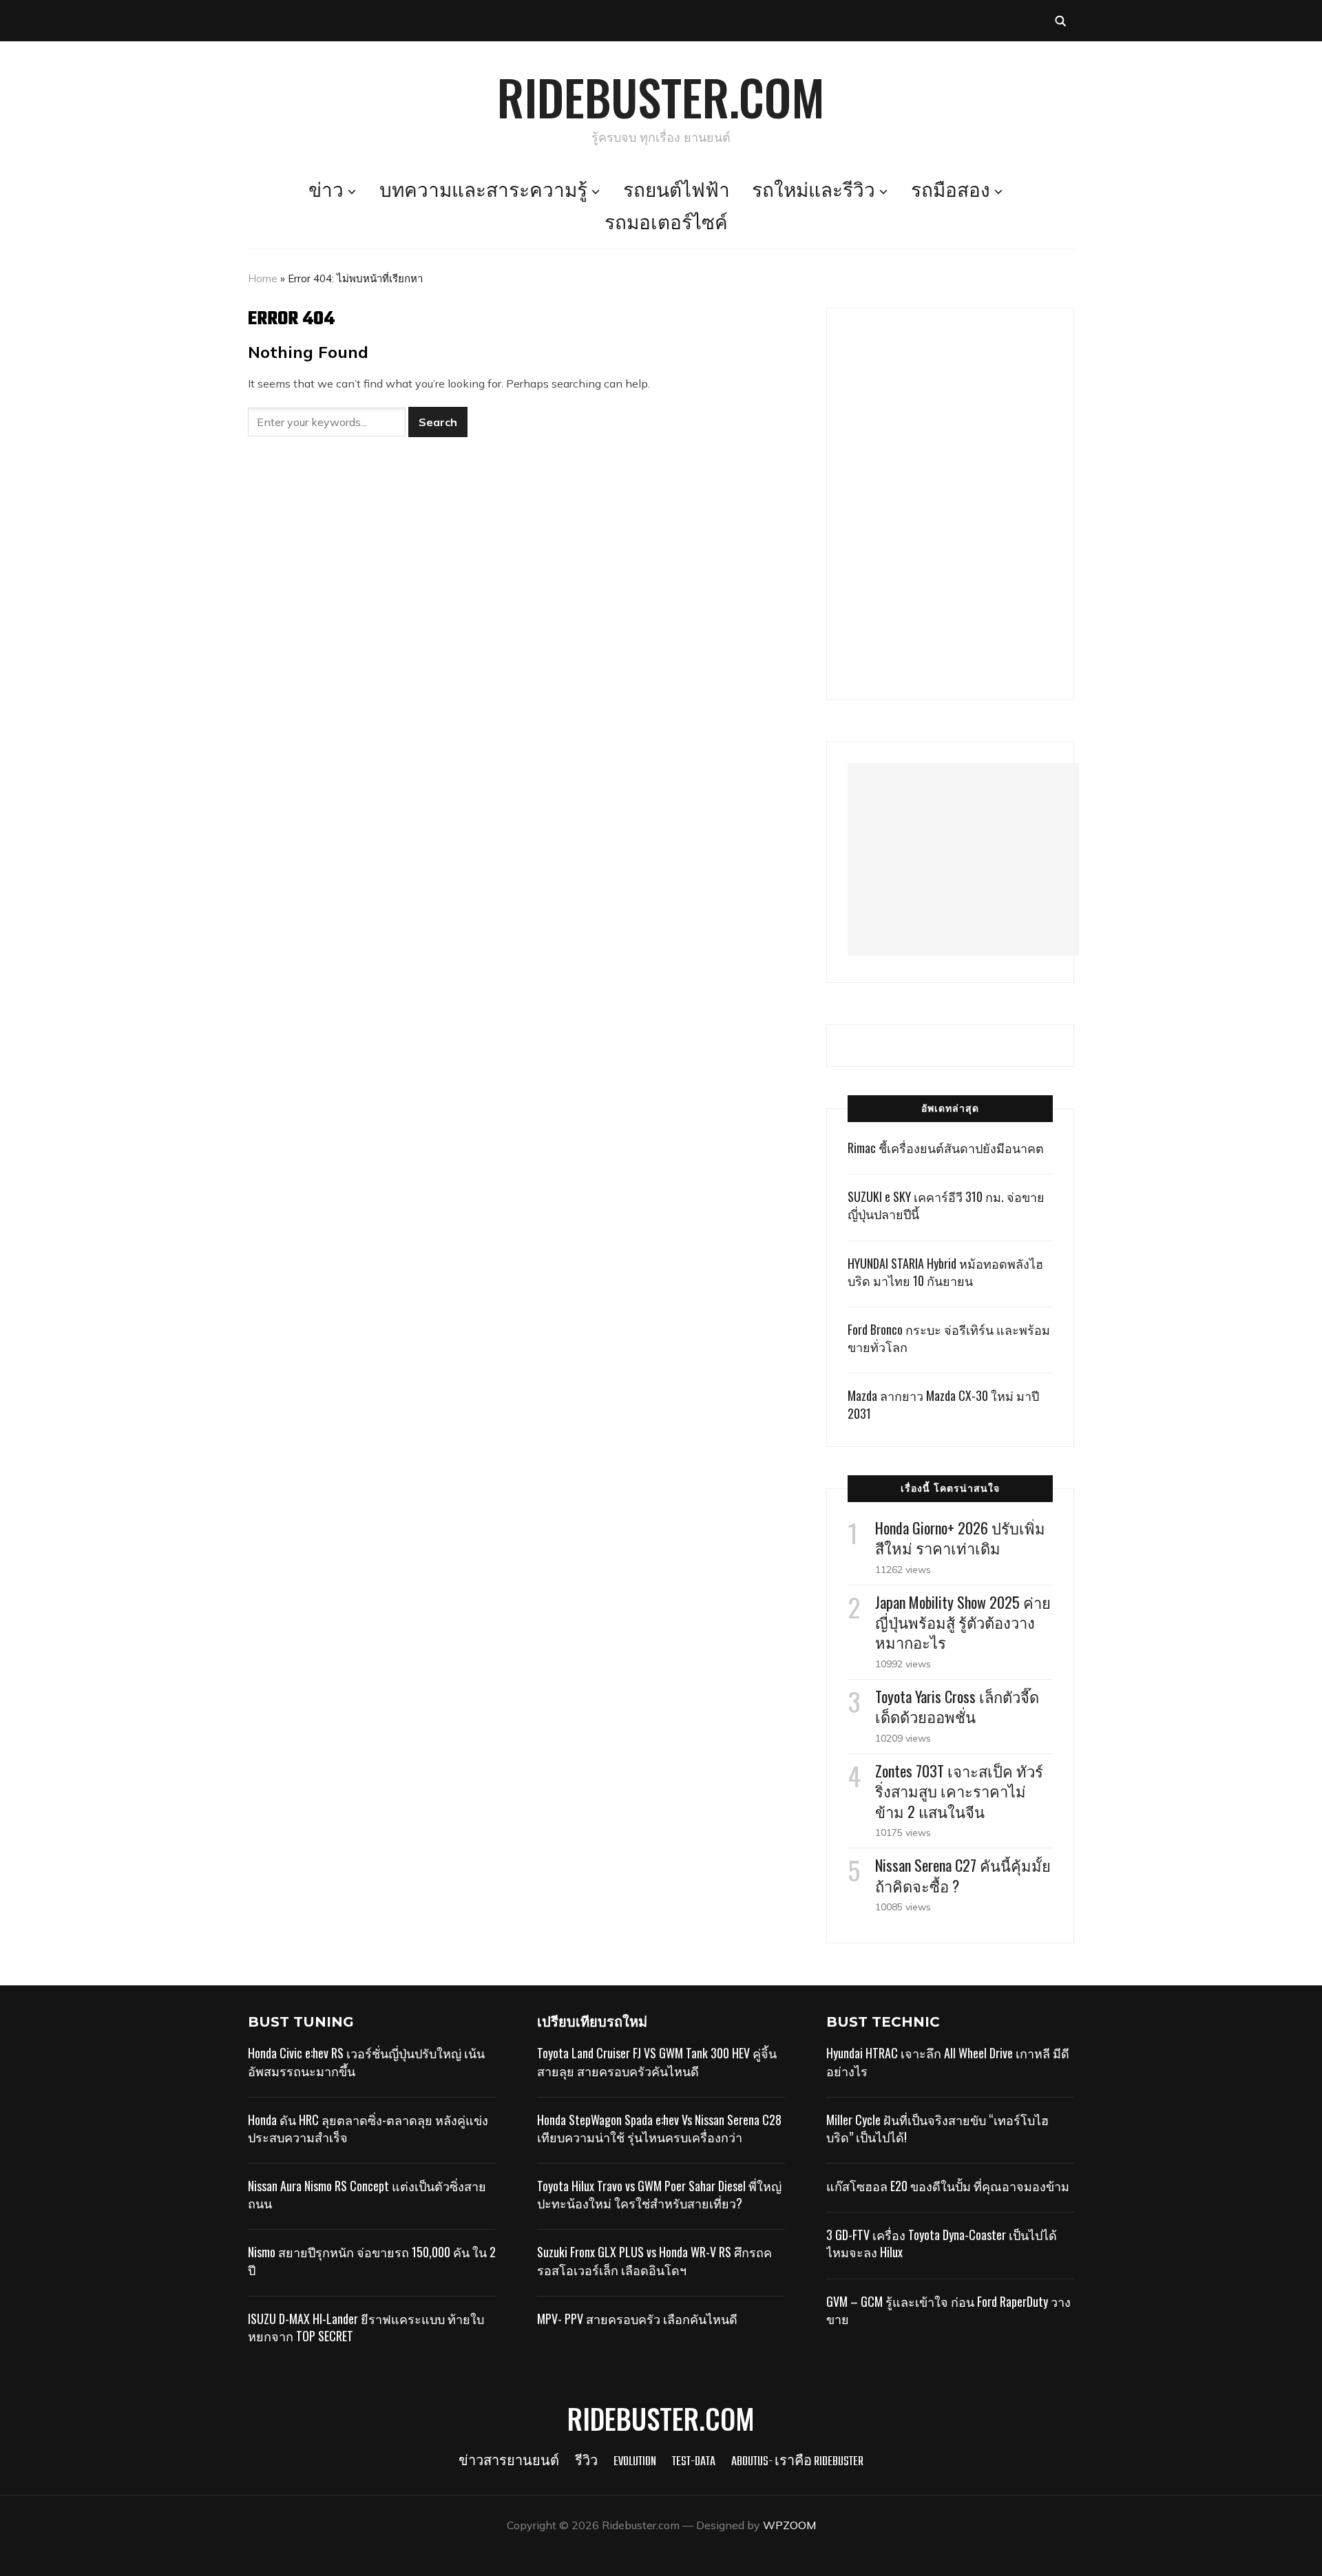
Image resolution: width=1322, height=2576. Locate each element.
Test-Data (694, 2462)
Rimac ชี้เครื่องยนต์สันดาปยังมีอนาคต (946, 1148)
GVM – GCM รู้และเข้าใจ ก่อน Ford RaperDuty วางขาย (948, 2310)
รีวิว (586, 2462)
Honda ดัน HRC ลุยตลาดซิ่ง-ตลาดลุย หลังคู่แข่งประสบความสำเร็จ (368, 2128)
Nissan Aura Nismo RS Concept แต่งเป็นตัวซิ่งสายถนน (367, 2194)
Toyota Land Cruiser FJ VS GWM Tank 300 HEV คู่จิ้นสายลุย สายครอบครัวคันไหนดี (657, 2061)
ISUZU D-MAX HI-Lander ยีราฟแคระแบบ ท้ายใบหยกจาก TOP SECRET (366, 2327)
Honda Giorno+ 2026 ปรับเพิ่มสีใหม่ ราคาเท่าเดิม (960, 1538)
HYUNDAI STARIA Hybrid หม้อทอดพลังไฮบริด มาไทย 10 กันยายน (945, 1272)
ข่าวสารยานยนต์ (509, 2462)
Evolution (635, 2462)
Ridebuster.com (661, 96)
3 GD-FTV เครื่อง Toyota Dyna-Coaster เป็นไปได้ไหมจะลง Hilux (942, 2243)
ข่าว (326, 192)
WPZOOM (789, 2525)
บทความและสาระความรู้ (483, 192)
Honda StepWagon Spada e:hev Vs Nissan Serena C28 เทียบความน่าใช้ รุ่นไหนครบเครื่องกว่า (659, 2128)
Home (263, 278)
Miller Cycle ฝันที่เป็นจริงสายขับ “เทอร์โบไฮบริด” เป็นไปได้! (937, 2128)
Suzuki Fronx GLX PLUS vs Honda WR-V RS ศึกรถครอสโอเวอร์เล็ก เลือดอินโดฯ (654, 2260)
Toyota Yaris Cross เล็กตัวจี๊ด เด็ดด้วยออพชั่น (957, 1706)
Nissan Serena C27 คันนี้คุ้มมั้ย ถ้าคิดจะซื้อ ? (963, 1875)
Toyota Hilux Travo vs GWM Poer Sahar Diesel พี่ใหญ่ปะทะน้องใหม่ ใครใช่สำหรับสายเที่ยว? (659, 2194)
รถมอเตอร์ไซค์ (666, 224)
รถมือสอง (951, 192)
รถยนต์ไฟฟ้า (676, 192)
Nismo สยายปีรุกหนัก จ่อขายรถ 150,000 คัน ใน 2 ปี (372, 2260)
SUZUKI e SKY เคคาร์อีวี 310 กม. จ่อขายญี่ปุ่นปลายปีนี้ (946, 1205)
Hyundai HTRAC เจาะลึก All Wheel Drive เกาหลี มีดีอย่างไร (948, 2061)
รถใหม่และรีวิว (814, 192)
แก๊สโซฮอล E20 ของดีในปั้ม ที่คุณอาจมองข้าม (948, 2186)
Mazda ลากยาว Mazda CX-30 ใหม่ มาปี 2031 (943, 1404)
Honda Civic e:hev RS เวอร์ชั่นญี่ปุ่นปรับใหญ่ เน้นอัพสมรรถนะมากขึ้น (366, 2061)
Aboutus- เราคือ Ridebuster (797, 2462)
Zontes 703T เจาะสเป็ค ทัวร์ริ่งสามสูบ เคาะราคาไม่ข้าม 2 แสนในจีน (959, 1791)
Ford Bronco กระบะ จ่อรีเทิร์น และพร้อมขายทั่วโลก (949, 1338)
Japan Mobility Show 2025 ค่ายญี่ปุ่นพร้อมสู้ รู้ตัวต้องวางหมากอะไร (963, 1622)
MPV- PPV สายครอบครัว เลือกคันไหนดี (637, 2319)
